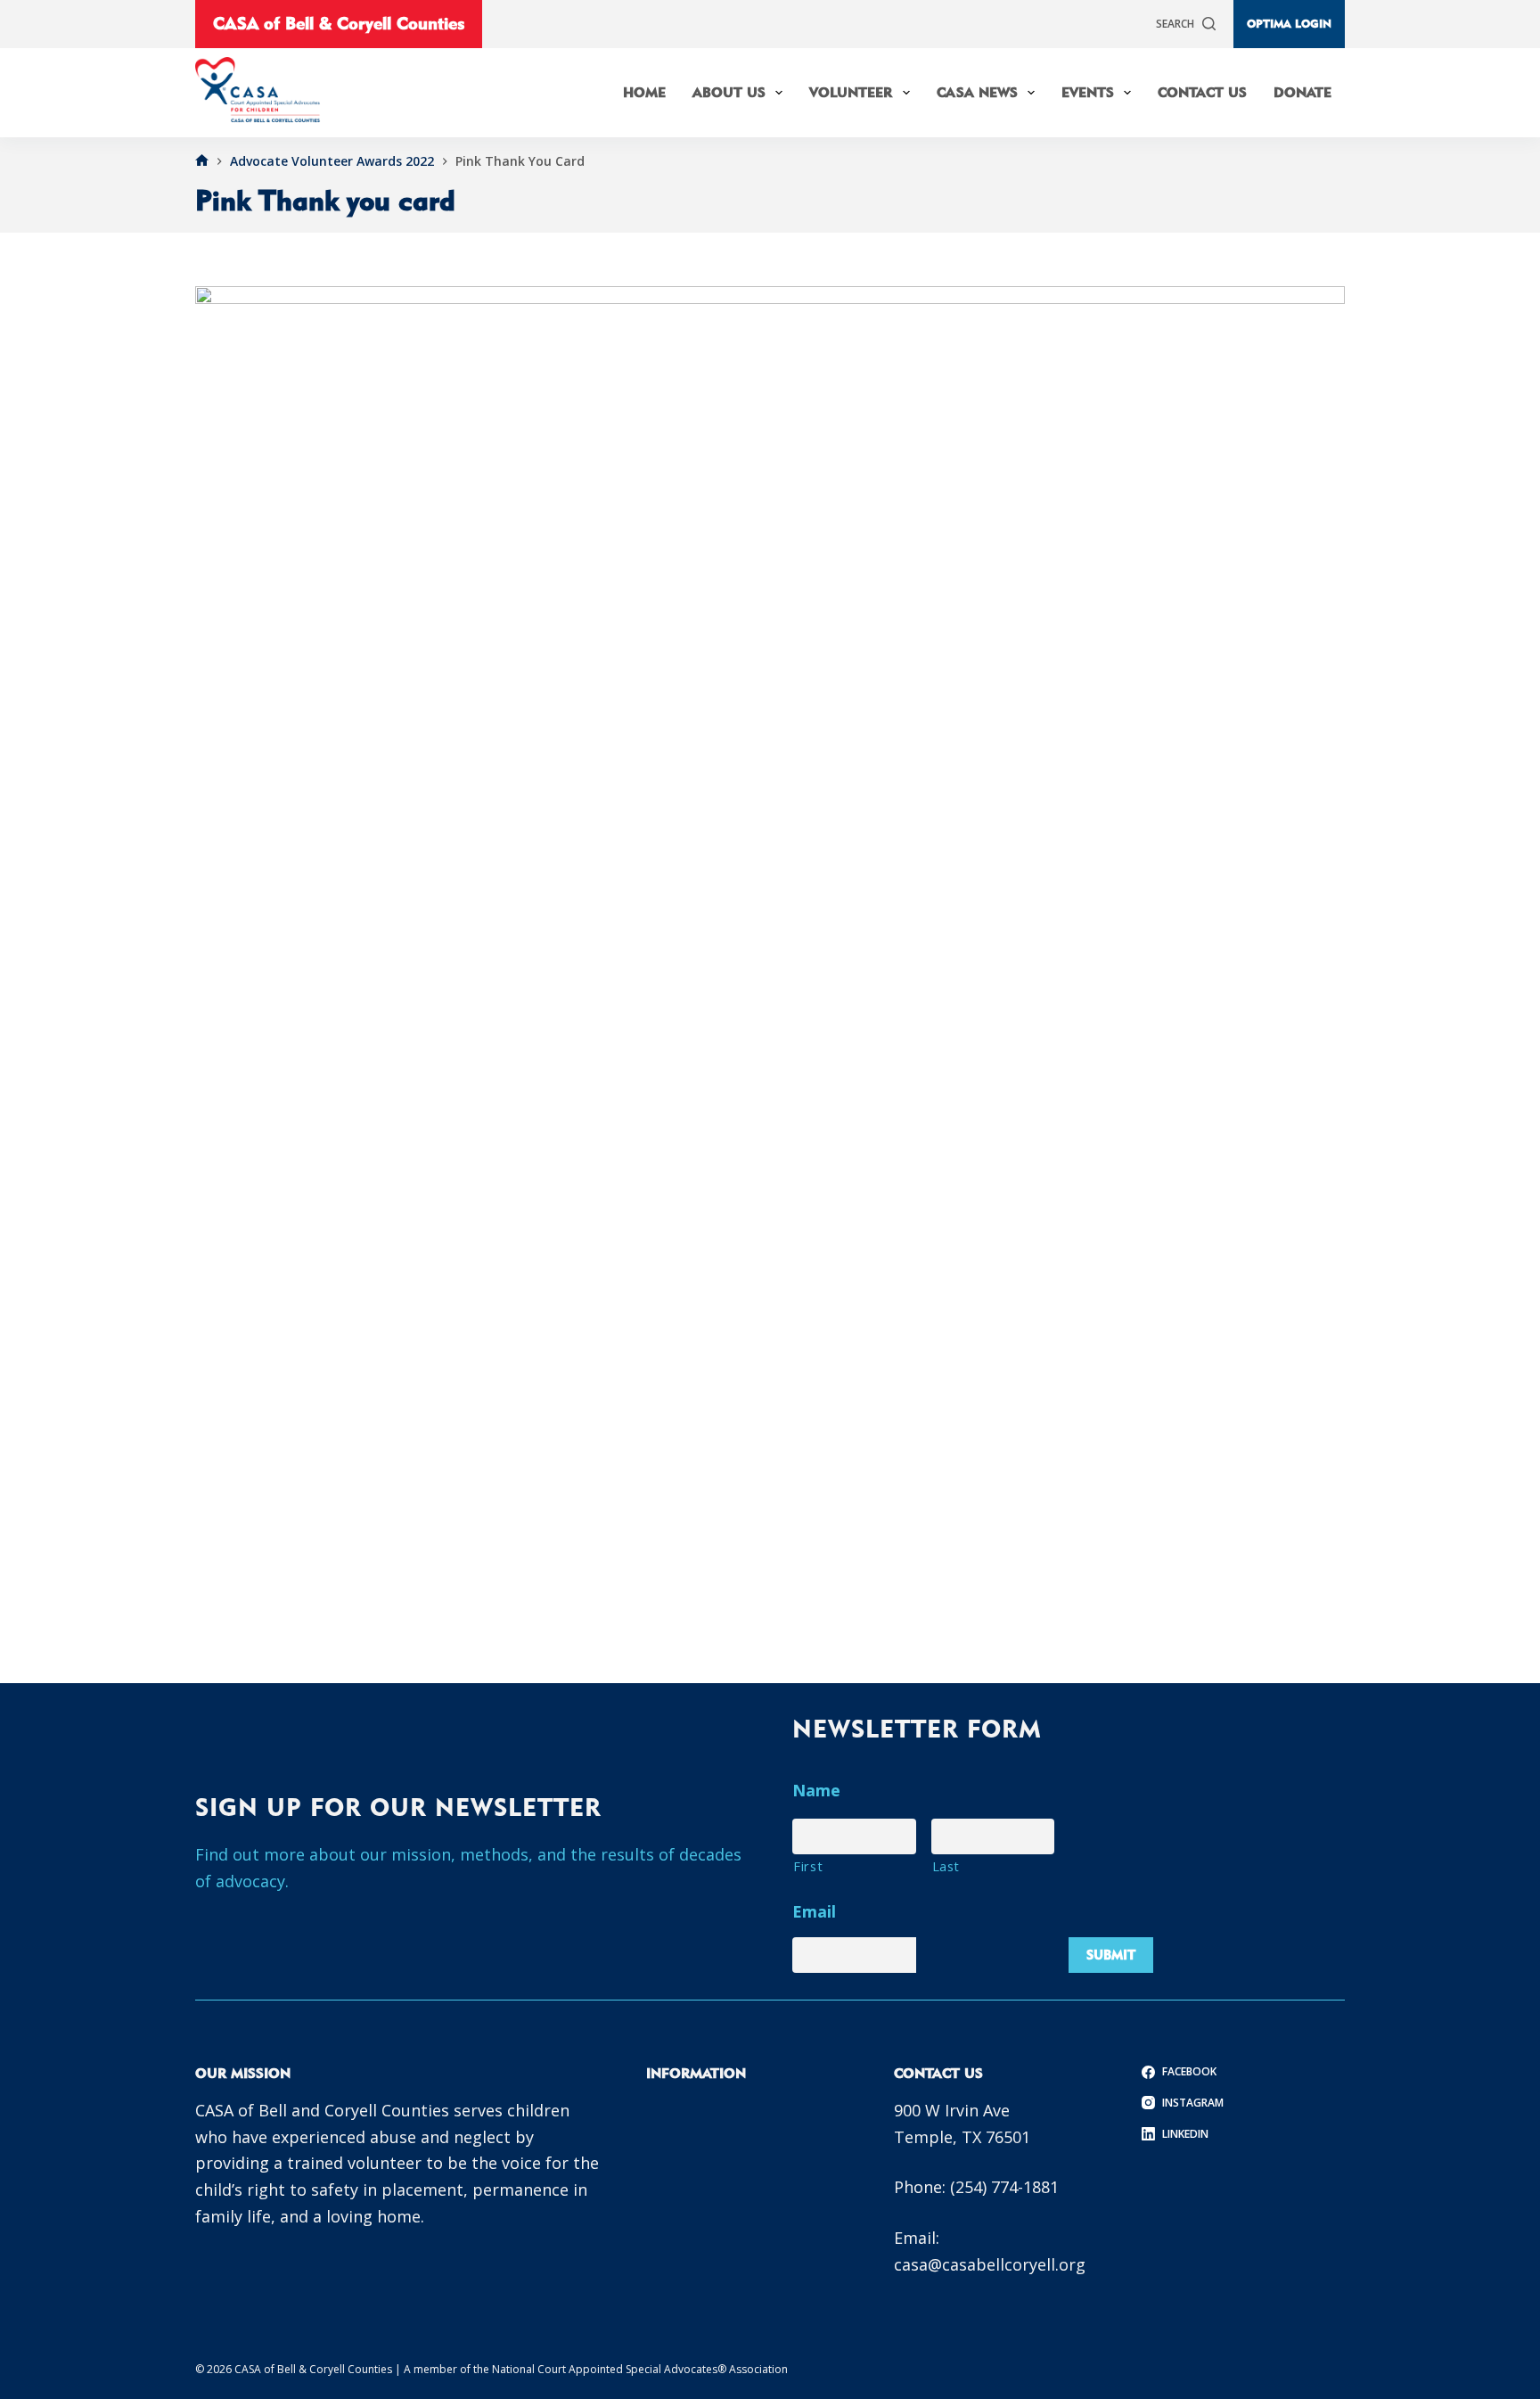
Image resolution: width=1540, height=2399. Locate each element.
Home (644, 92)
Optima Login (1289, 23)
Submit (1111, 1955)
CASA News (977, 92)
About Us (729, 92)
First (808, 1866)
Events (1088, 92)
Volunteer (851, 92)
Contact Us (1202, 92)
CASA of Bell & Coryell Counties (339, 23)
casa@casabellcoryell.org (990, 2264)
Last (946, 1866)
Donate (1302, 92)
